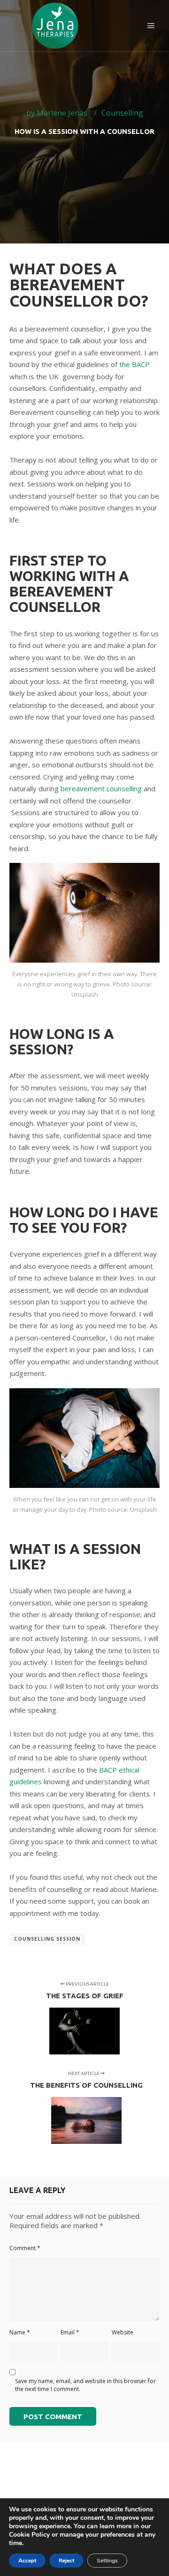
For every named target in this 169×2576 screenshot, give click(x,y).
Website (123, 2332)
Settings (107, 2561)
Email (70, 2332)
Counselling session (47, 1939)
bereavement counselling (101, 788)
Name (20, 2332)
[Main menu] (151, 26)
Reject (66, 2561)
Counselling (122, 113)
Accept (27, 2561)
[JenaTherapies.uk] (56, 26)
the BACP (134, 364)
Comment (25, 2248)
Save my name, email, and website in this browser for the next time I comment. (85, 2385)
